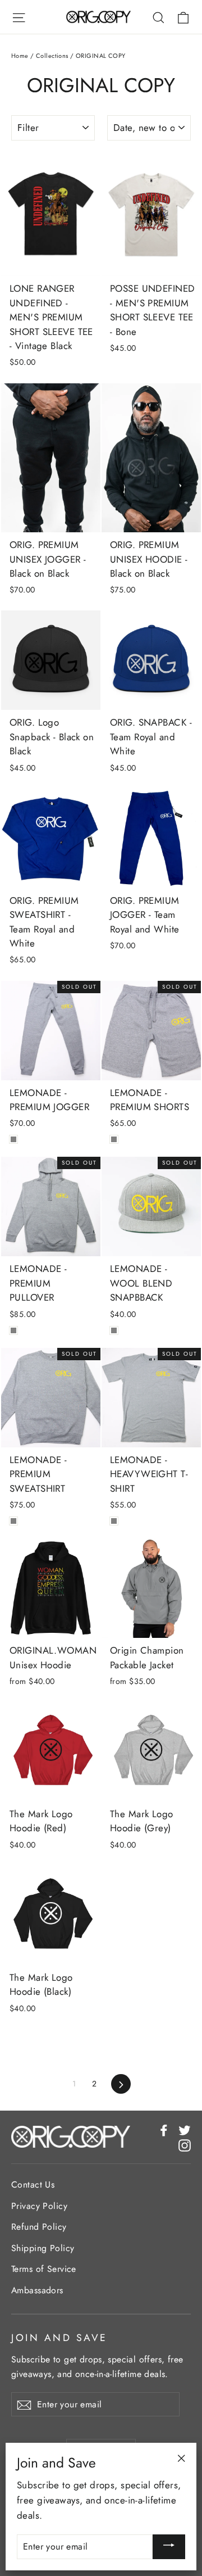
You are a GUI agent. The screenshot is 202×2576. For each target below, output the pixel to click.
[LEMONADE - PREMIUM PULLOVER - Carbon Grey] (13, 1330)
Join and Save (59, 2337)
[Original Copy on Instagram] (185, 2145)
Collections (52, 56)
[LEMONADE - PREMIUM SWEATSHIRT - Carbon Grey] (13, 1521)
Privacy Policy (39, 2206)
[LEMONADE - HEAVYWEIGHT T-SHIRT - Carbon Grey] (114, 1521)
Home (20, 56)
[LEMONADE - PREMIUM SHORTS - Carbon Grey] (114, 1139)
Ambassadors (37, 2290)
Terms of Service (44, 2269)
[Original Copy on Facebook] (164, 2129)
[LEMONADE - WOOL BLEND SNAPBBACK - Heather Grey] (114, 1330)
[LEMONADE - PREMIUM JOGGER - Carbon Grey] (13, 1139)
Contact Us (33, 2185)
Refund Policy (39, 2227)
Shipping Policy (43, 2248)
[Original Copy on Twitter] (185, 2129)
